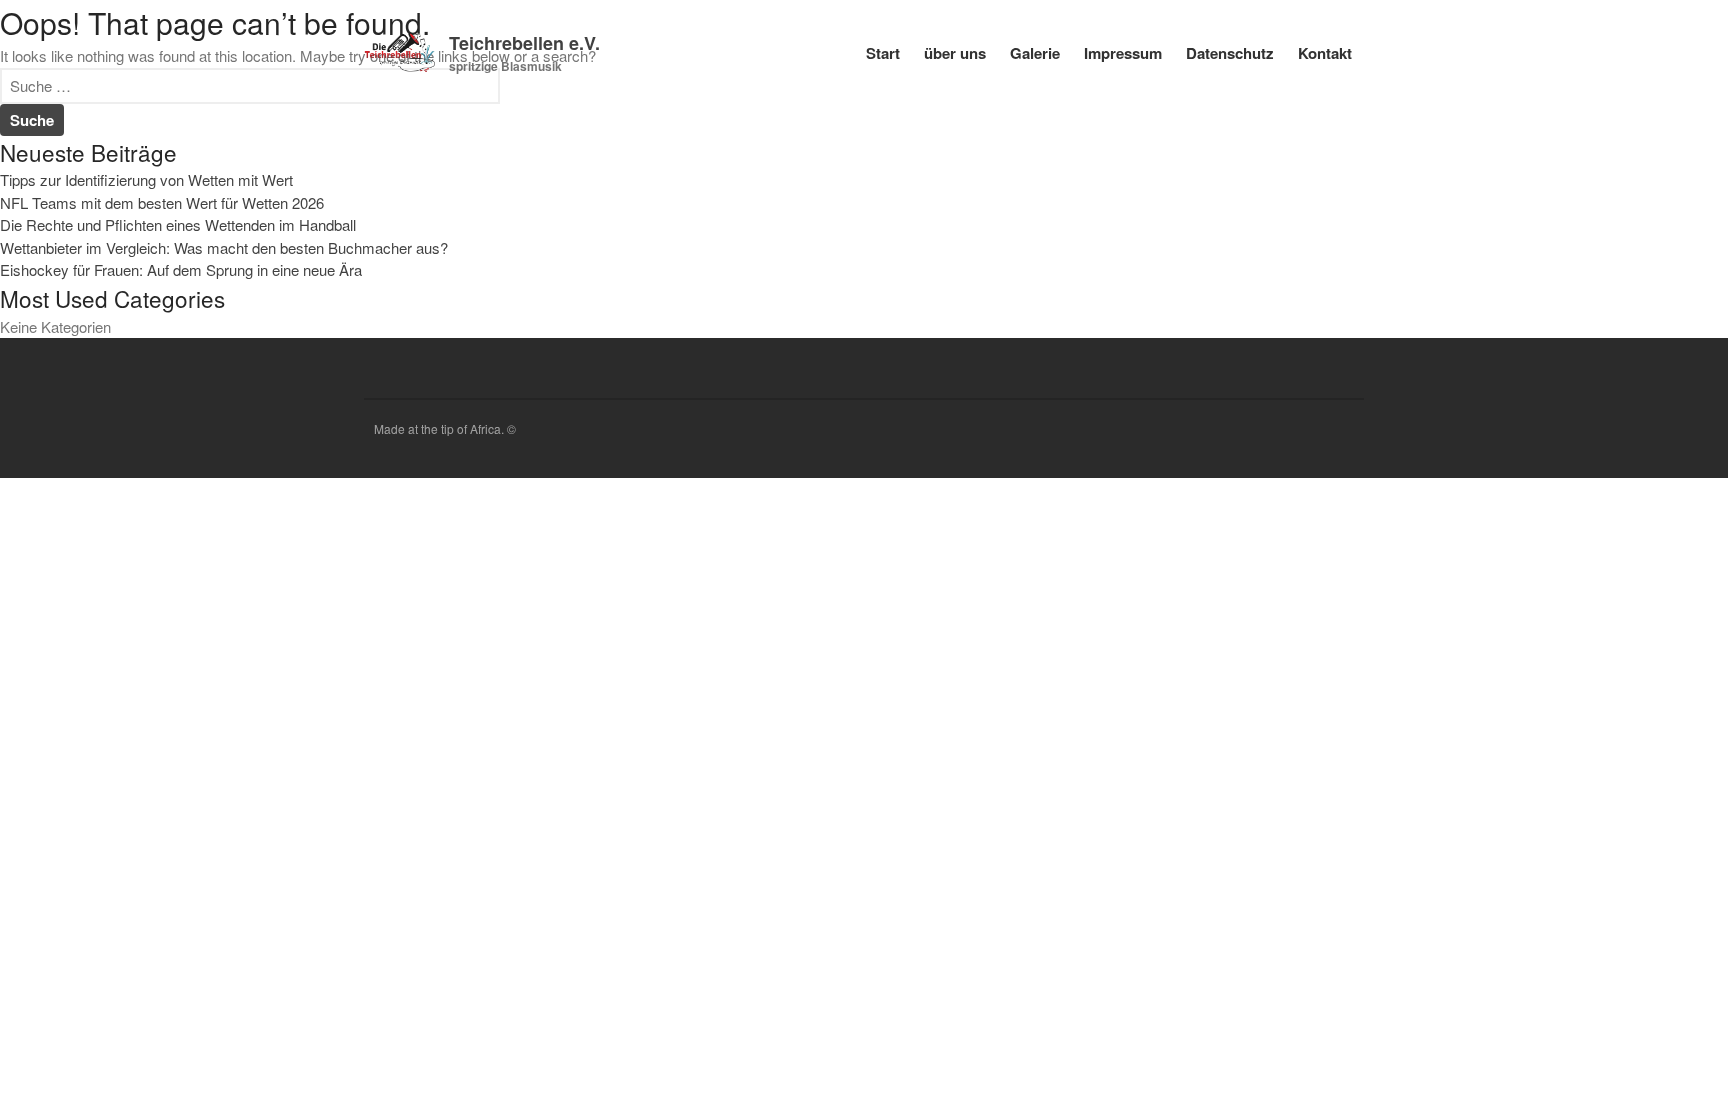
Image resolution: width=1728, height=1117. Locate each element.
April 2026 (1543, 815)
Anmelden (1543, 1033)
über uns (955, 53)
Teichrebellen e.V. (524, 43)
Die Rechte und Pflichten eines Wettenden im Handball (1605, 528)
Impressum (1123, 53)
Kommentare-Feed (1570, 1091)
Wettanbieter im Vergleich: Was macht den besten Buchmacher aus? (1607, 587)
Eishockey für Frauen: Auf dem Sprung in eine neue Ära (1606, 646)
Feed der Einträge (1567, 1062)
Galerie (1035, 53)
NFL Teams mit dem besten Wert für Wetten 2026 (1596, 478)
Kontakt (1325, 53)
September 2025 (1563, 844)
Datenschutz (1230, 53)
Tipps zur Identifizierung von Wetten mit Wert (146, 179)
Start (883, 53)
